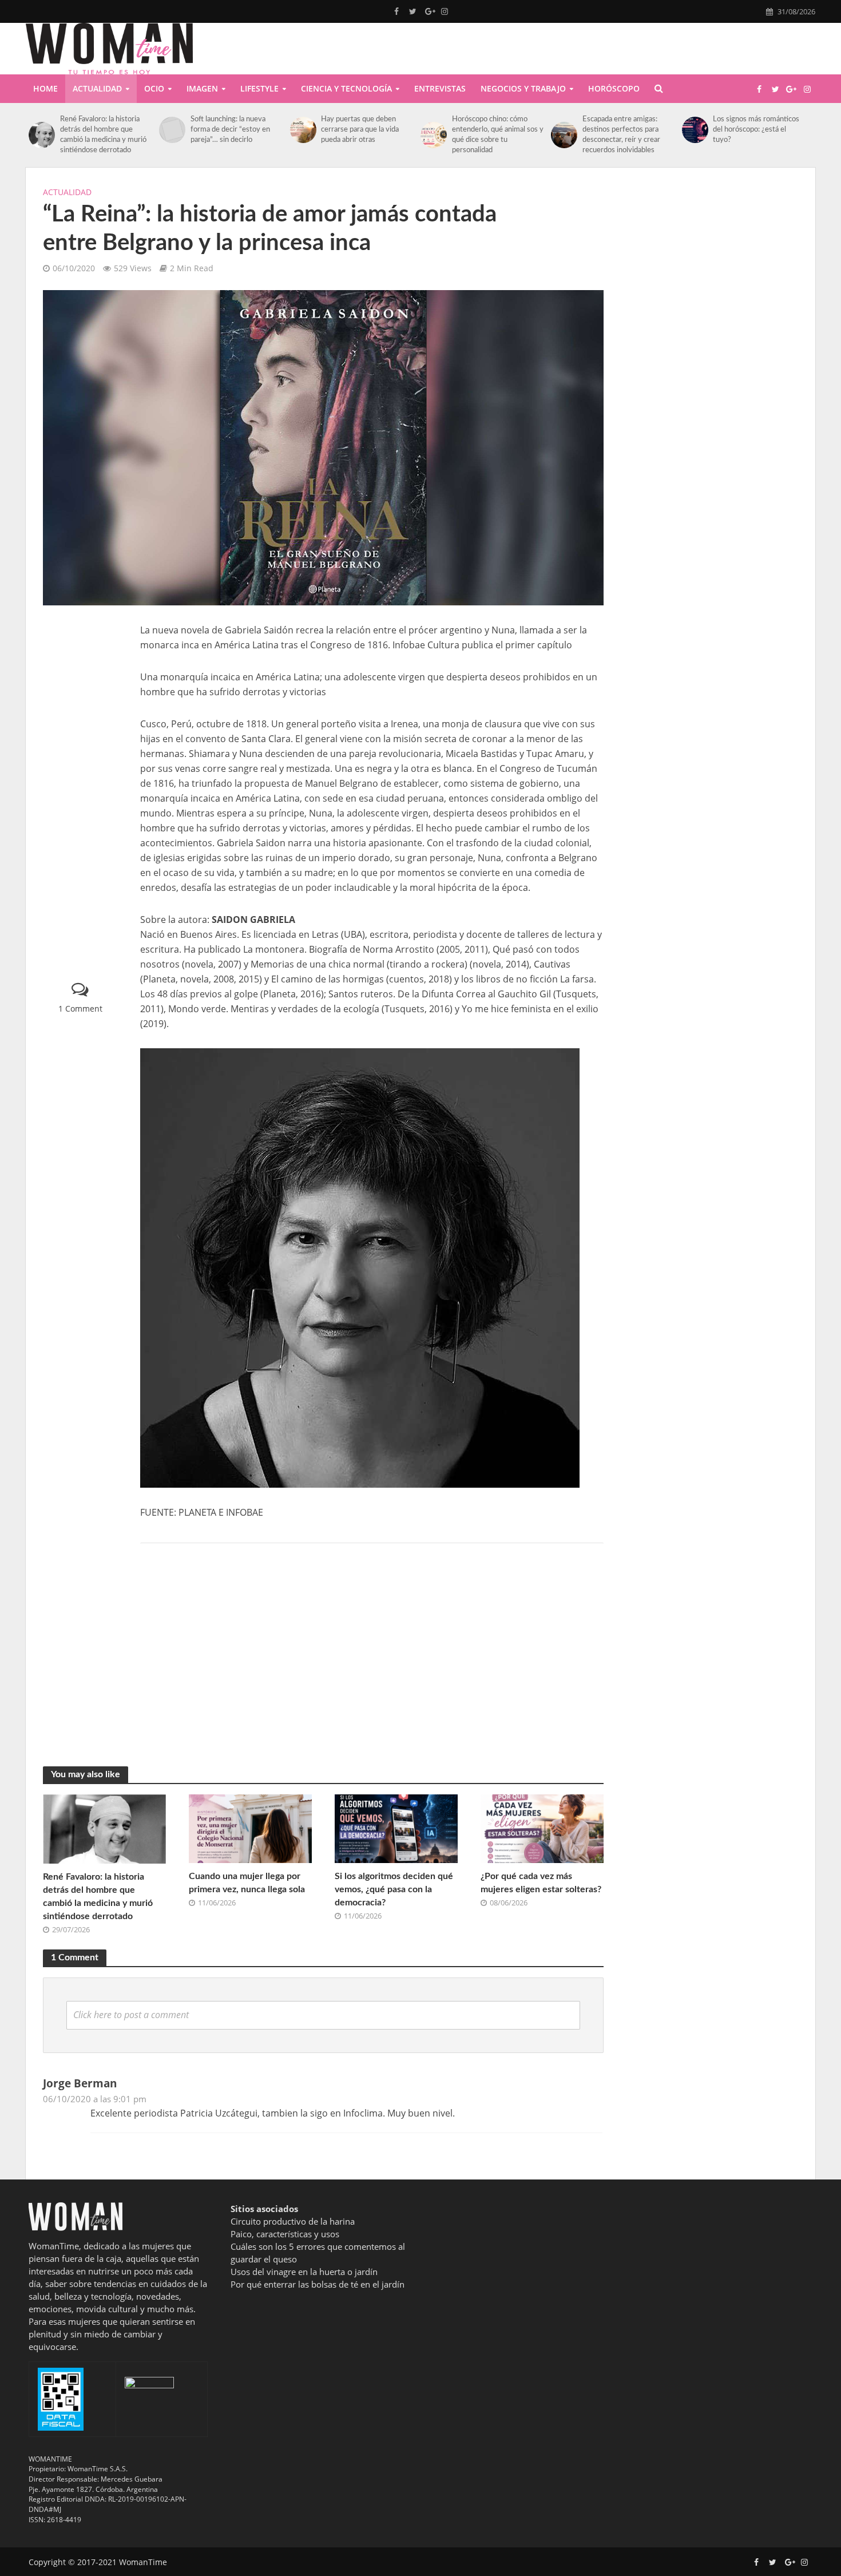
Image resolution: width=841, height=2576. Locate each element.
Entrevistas (440, 88)
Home (45, 88)
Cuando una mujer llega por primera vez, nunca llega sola (247, 1883)
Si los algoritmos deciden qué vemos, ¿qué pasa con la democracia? (394, 1889)
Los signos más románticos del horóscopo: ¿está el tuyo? (756, 130)
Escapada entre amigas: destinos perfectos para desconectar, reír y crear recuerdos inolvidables (621, 135)
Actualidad (97, 88)
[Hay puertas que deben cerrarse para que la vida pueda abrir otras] (303, 130)
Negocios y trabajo (523, 88)
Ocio (154, 88)
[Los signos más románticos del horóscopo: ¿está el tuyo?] (695, 130)
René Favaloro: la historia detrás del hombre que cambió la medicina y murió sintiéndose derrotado (103, 135)
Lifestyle (259, 88)
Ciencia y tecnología (346, 88)
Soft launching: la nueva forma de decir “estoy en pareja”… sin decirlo (230, 130)
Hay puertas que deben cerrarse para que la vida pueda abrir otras (360, 130)
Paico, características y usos (285, 2234)
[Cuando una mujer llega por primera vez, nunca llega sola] (250, 1828)
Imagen (202, 88)
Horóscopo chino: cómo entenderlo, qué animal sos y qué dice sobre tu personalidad (498, 135)
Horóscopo (614, 88)
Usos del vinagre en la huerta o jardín (304, 2272)
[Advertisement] (80, 794)
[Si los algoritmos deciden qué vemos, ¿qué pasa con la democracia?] (396, 1828)
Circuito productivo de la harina (293, 2221)
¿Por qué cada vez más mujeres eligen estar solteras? (541, 1883)
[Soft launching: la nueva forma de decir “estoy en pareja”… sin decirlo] (172, 130)
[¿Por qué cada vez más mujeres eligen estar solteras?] (542, 1828)
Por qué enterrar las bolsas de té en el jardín (318, 2284)
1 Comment (80, 1008)
